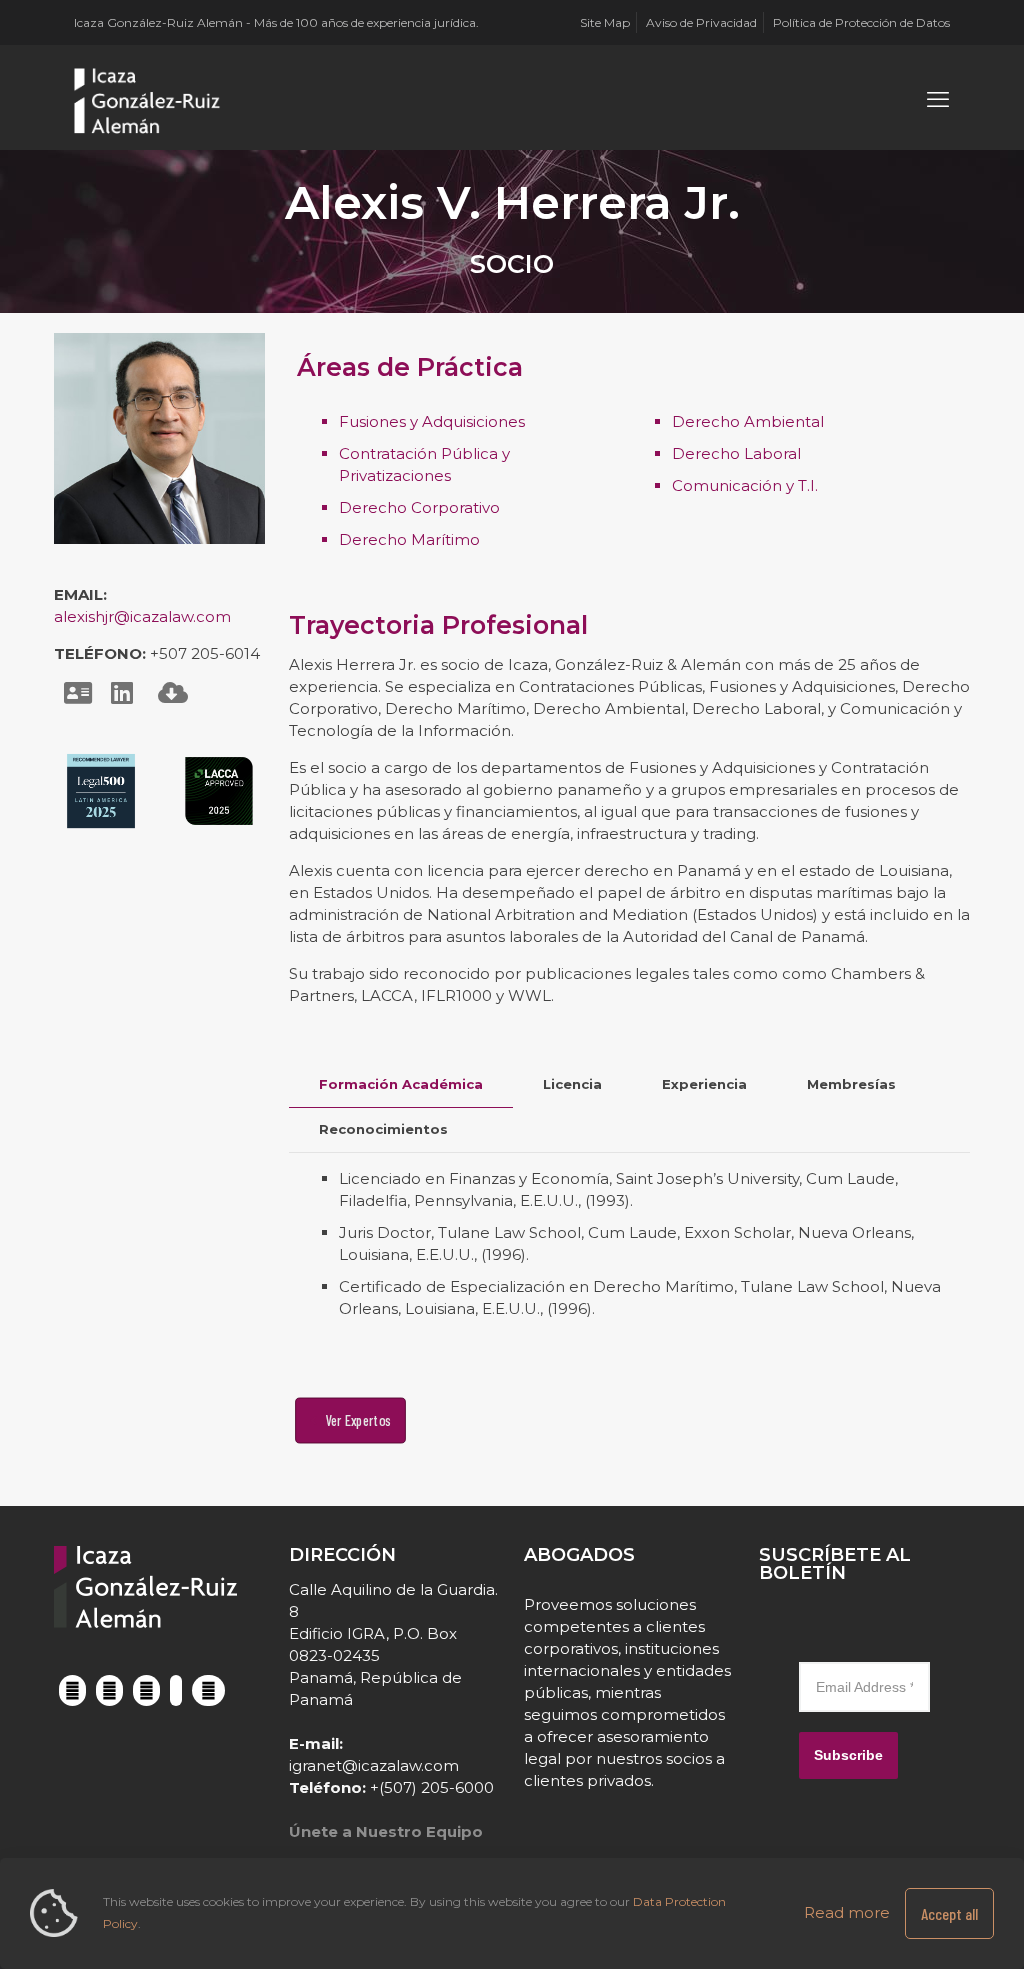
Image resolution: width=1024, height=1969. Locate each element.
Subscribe (848, 1755)
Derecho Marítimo (409, 539)
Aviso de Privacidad (701, 22)
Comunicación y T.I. (745, 485)
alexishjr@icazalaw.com (142, 616)
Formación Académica (401, 1084)
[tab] (401, 1084)
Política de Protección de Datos (861, 22)
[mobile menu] (938, 100)
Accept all (949, 1913)
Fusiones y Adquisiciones (432, 421)
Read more (847, 1912)
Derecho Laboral (736, 453)
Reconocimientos (383, 1129)
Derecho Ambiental (748, 421)
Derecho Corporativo (419, 507)
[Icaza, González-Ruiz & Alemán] (147, 100)
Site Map (605, 22)
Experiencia (704, 1084)
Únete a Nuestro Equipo (386, 1831)
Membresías (851, 1084)
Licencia (572, 1084)
